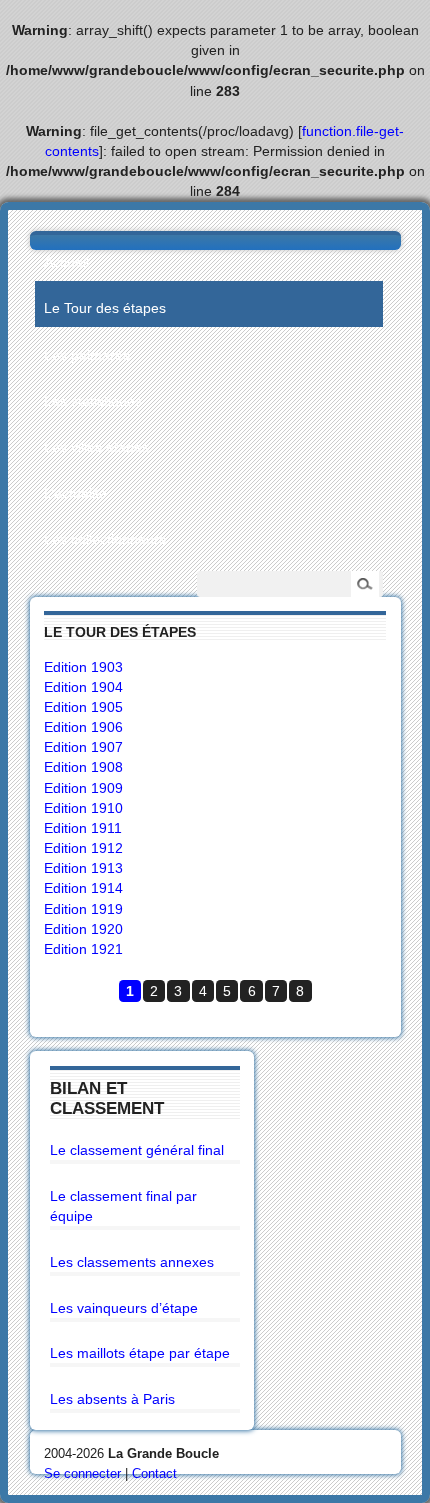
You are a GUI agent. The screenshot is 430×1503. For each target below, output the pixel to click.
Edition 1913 (83, 868)
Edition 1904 (83, 687)
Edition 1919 (83, 909)
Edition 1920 (83, 929)
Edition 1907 (83, 747)
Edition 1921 (83, 949)
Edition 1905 (83, 707)
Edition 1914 (83, 888)
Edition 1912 (83, 848)
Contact (154, 1473)
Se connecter (82, 1473)
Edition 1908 (83, 767)
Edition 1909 (83, 788)
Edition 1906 (83, 727)
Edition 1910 (83, 808)
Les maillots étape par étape (140, 1353)
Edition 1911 (83, 828)
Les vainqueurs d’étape (124, 1308)
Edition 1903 (83, 667)
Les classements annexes (132, 1262)
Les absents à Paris (112, 1399)
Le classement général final (137, 1150)
